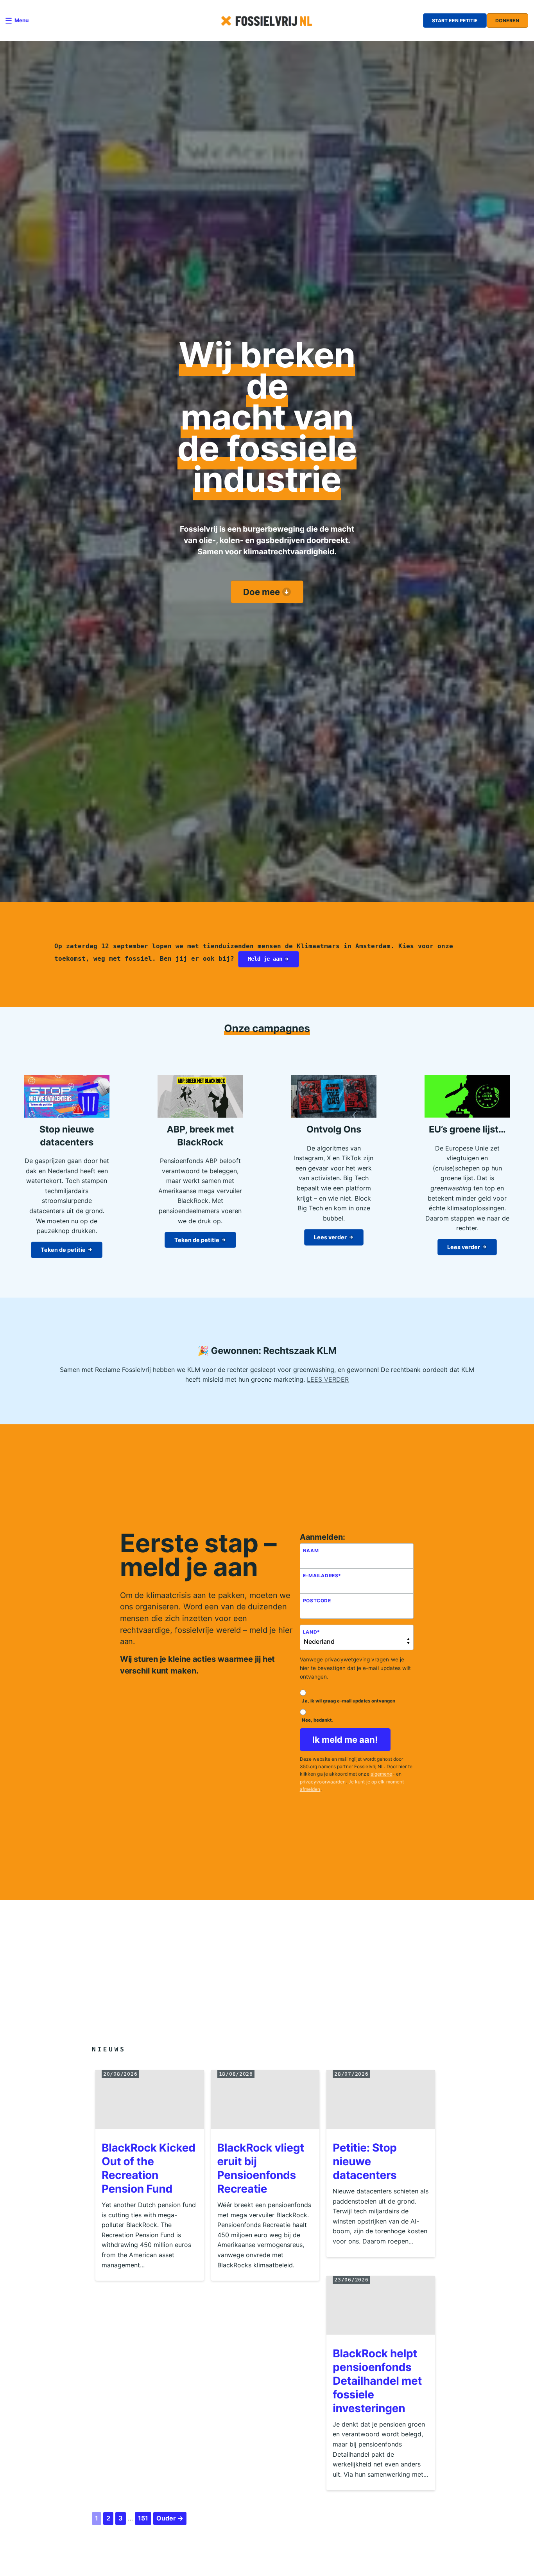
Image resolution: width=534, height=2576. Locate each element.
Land (312, 1633)
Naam (311, 1552)
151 (143, 2520)
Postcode (317, 1602)
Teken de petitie (63, 1250)
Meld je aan (265, 959)
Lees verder (330, 1237)
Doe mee (262, 592)
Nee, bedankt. (317, 1721)
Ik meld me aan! (345, 1741)
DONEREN (507, 21)
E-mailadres (322, 1577)
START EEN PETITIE (455, 21)
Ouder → (170, 2520)
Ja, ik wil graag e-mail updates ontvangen (348, 1702)
